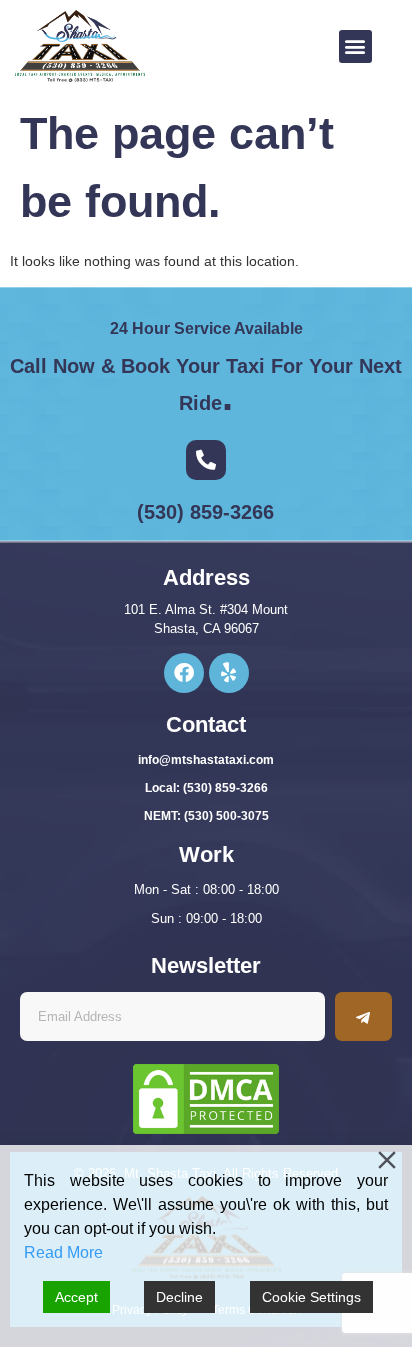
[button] (355, 46)
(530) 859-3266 (205, 512)
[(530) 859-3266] (206, 460)
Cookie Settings (311, 1297)
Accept (76, 1297)
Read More (63, 1252)
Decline (179, 1297)
